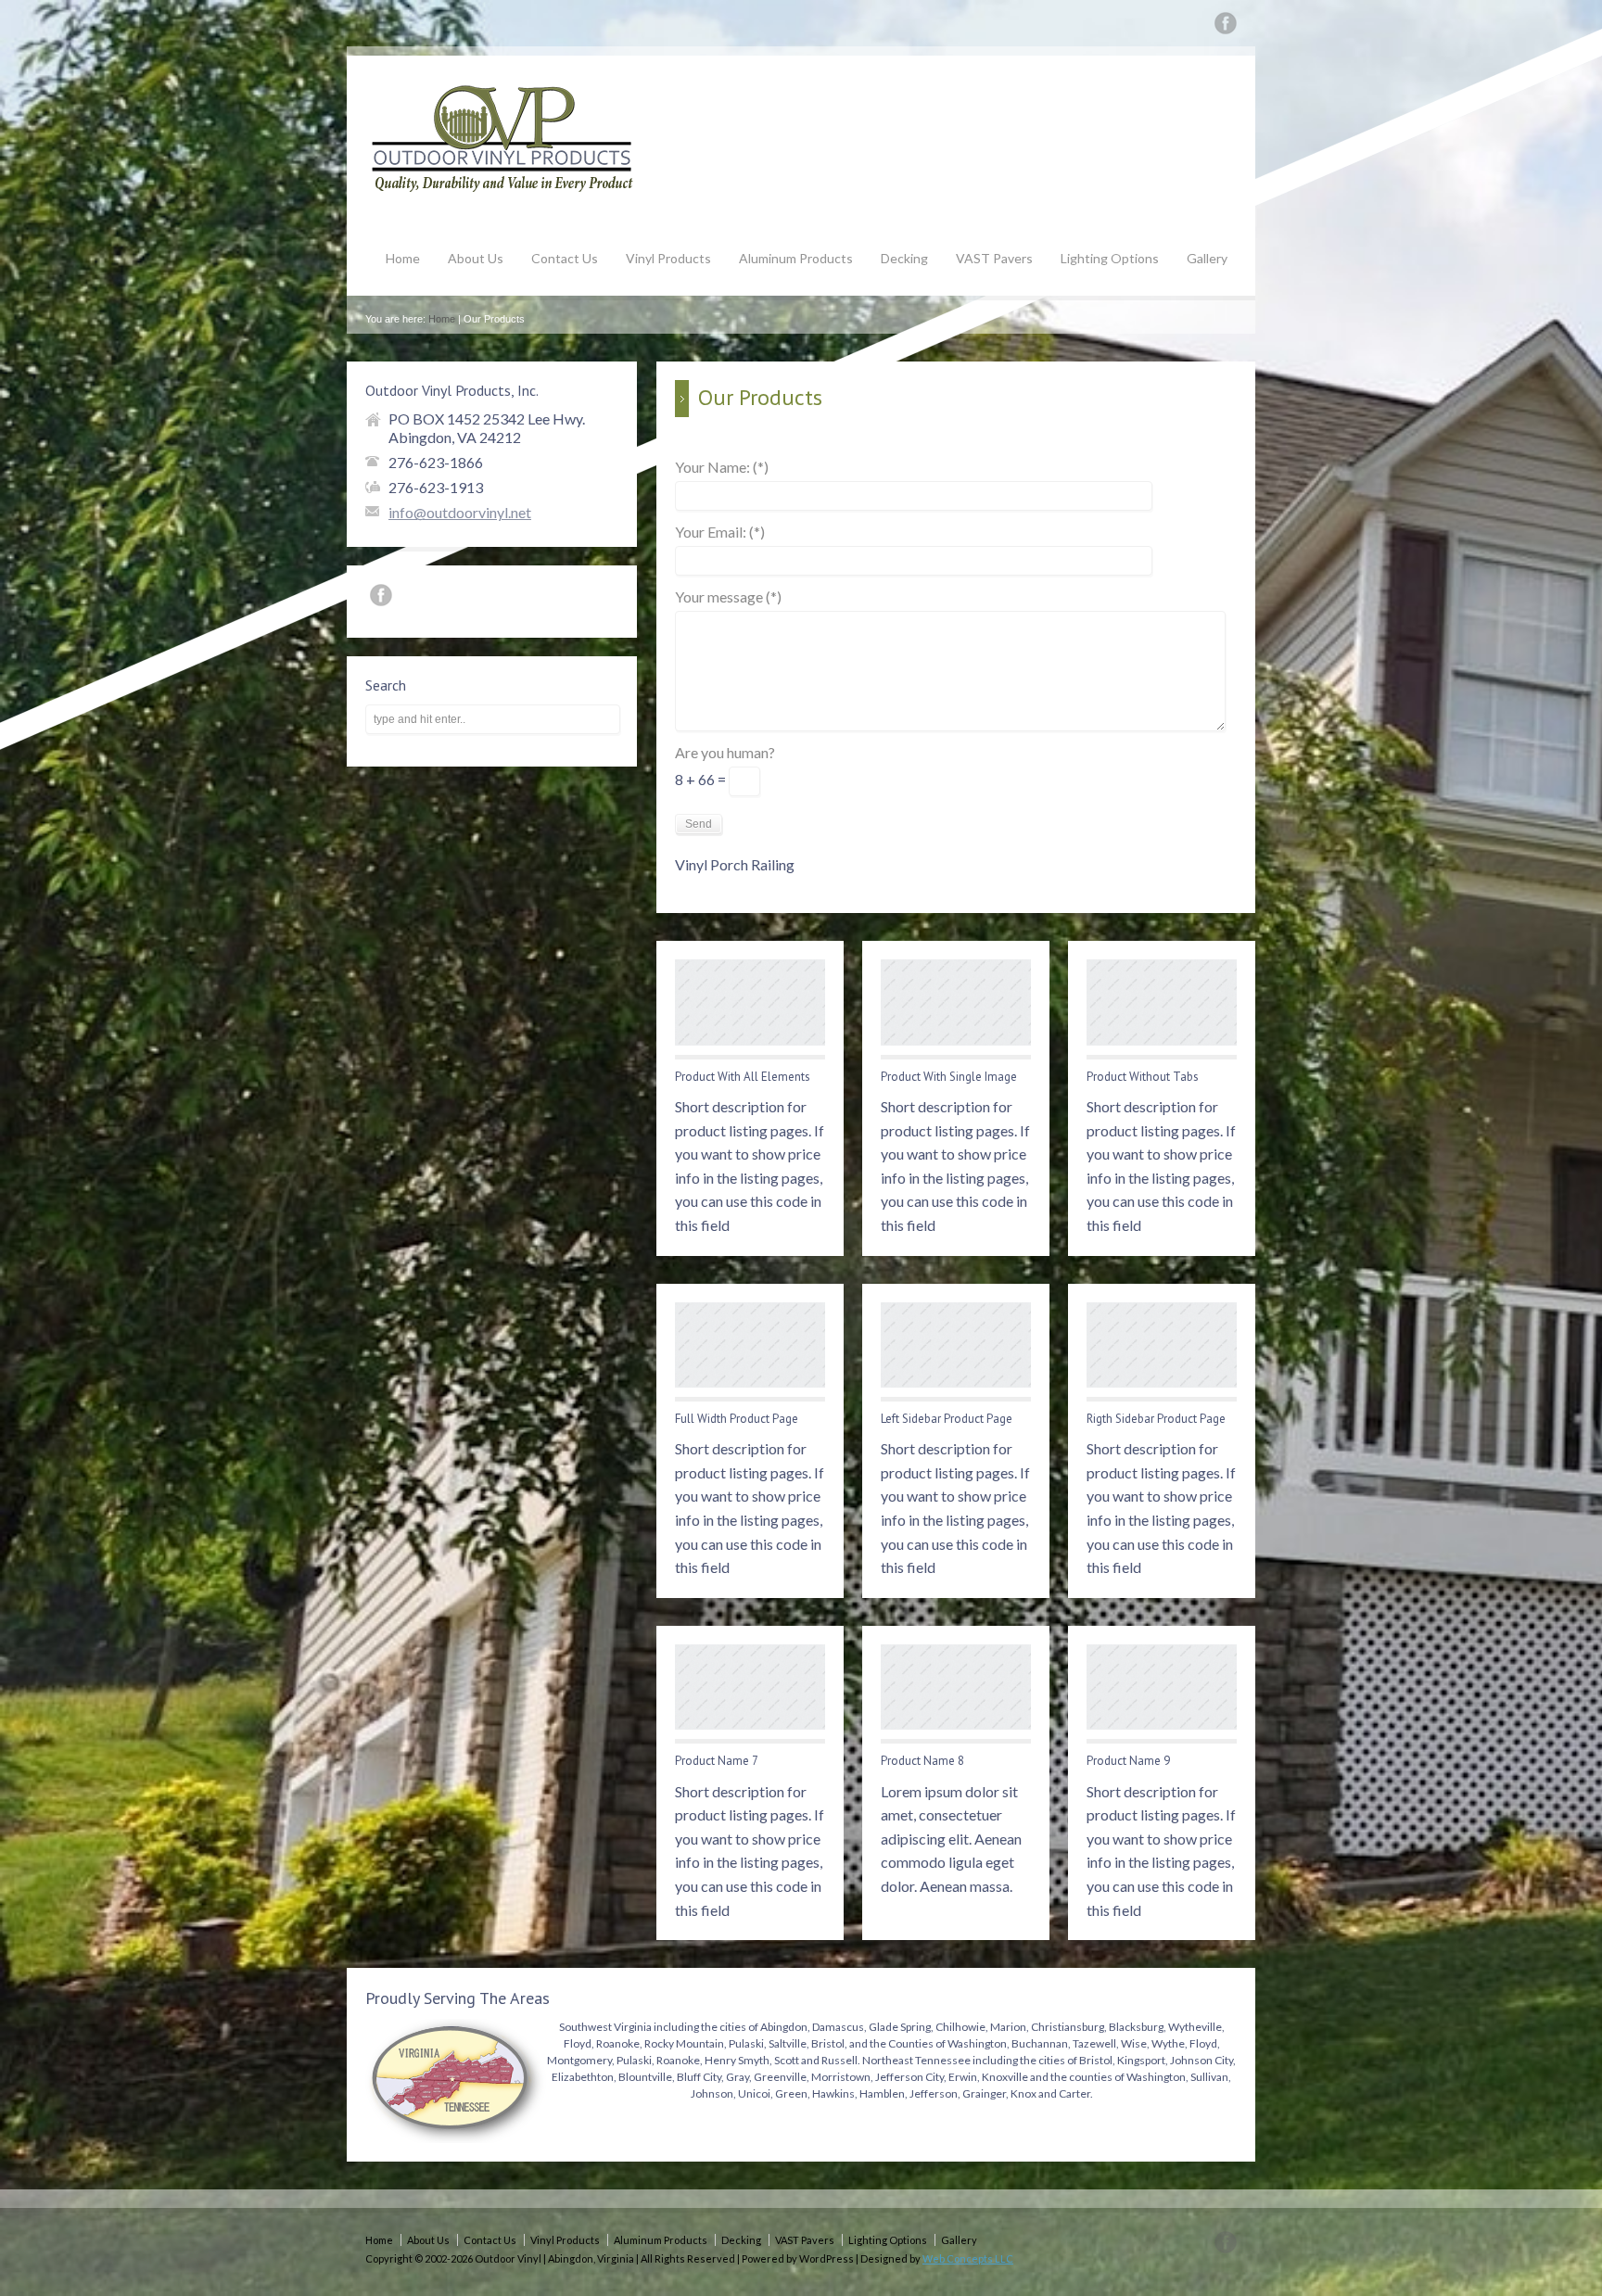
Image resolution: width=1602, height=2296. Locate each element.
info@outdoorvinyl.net (460, 512)
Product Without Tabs (1143, 1077)
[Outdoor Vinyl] (504, 189)
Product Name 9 (1128, 1761)
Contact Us (565, 258)
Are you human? (725, 753)
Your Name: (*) (722, 468)
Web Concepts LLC (968, 2258)
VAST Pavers (994, 258)
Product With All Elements (743, 1077)
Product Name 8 (922, 1761)
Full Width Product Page (737, 1419)
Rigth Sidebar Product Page (1156, 1419)
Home (403, 258)
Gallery (1207, 258)
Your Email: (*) (720, 533)
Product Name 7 (717, 1761)
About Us (476, 258)
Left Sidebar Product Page (947, 1419)
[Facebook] (1226, 26)
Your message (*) (728, 597)
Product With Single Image (949, 1077)
